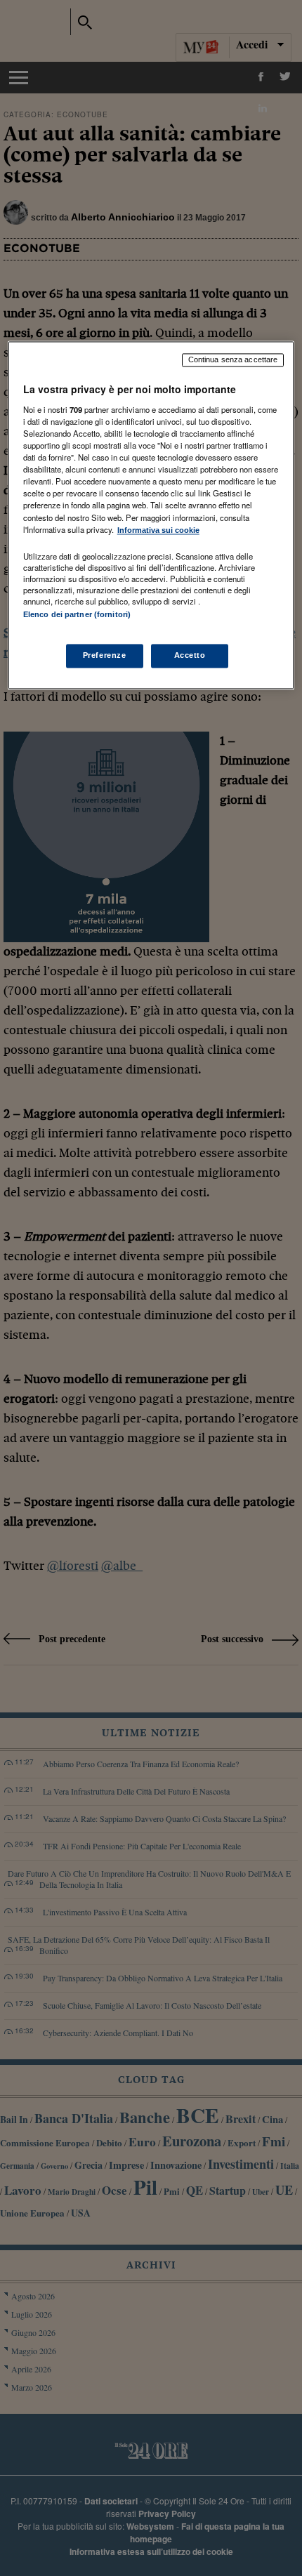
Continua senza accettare (233, 360)
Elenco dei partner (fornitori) (77, 614)
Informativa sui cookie (158, 530)
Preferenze (105, 655)
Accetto (190, 655)
